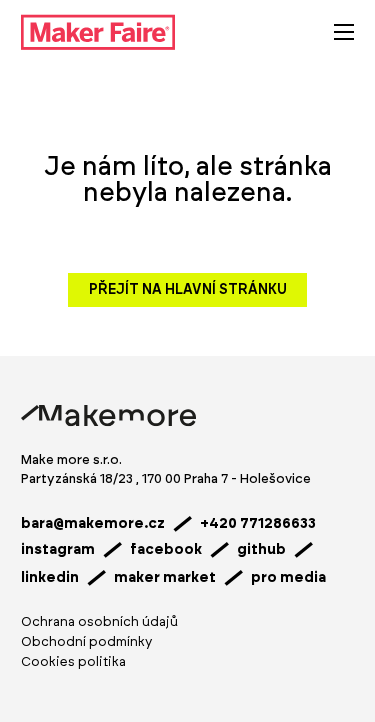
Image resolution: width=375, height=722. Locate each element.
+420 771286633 (258, 524)
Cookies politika (73, 662)
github (261, 550)
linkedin (50, 578)
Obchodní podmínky (86, 642)
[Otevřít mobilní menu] (344, 32)
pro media (288, 578)
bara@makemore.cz (93, 524)
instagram (58, 550)
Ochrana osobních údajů (99, 622)
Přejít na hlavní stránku (188, 290)
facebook (166, 550)
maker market (165, 578)
